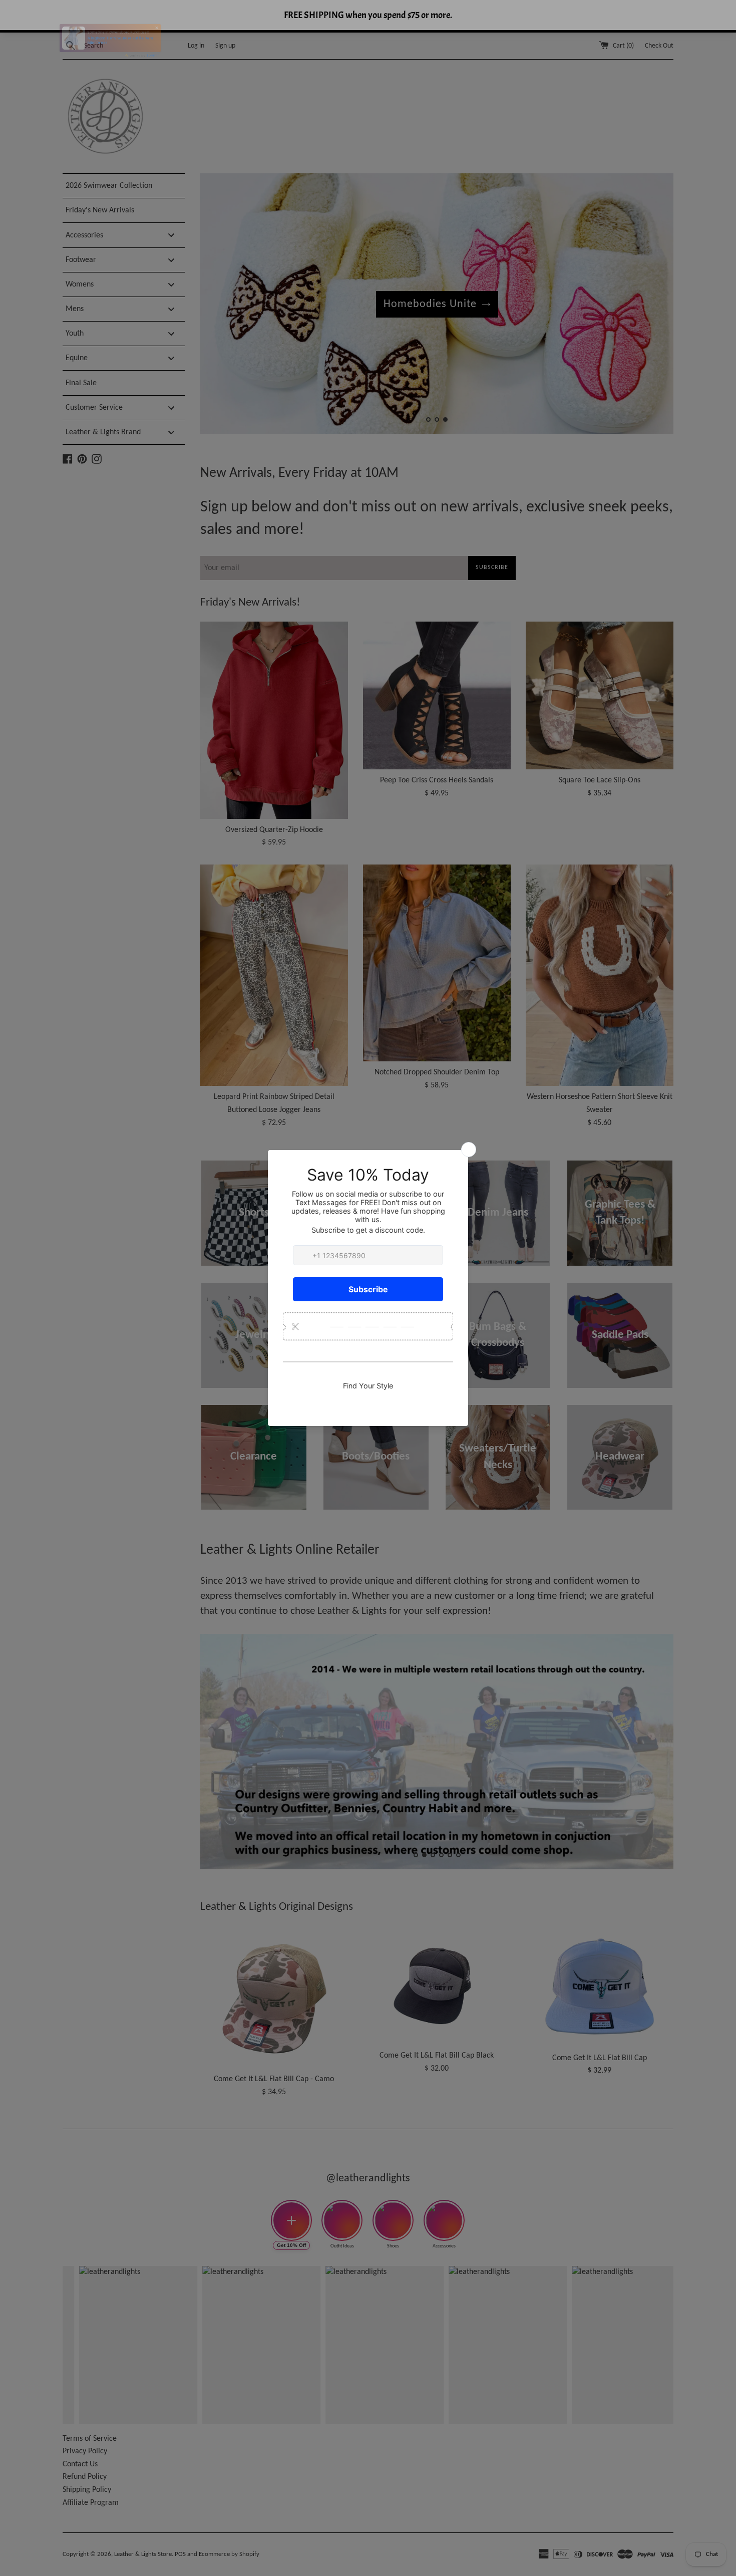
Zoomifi (135, 48)
